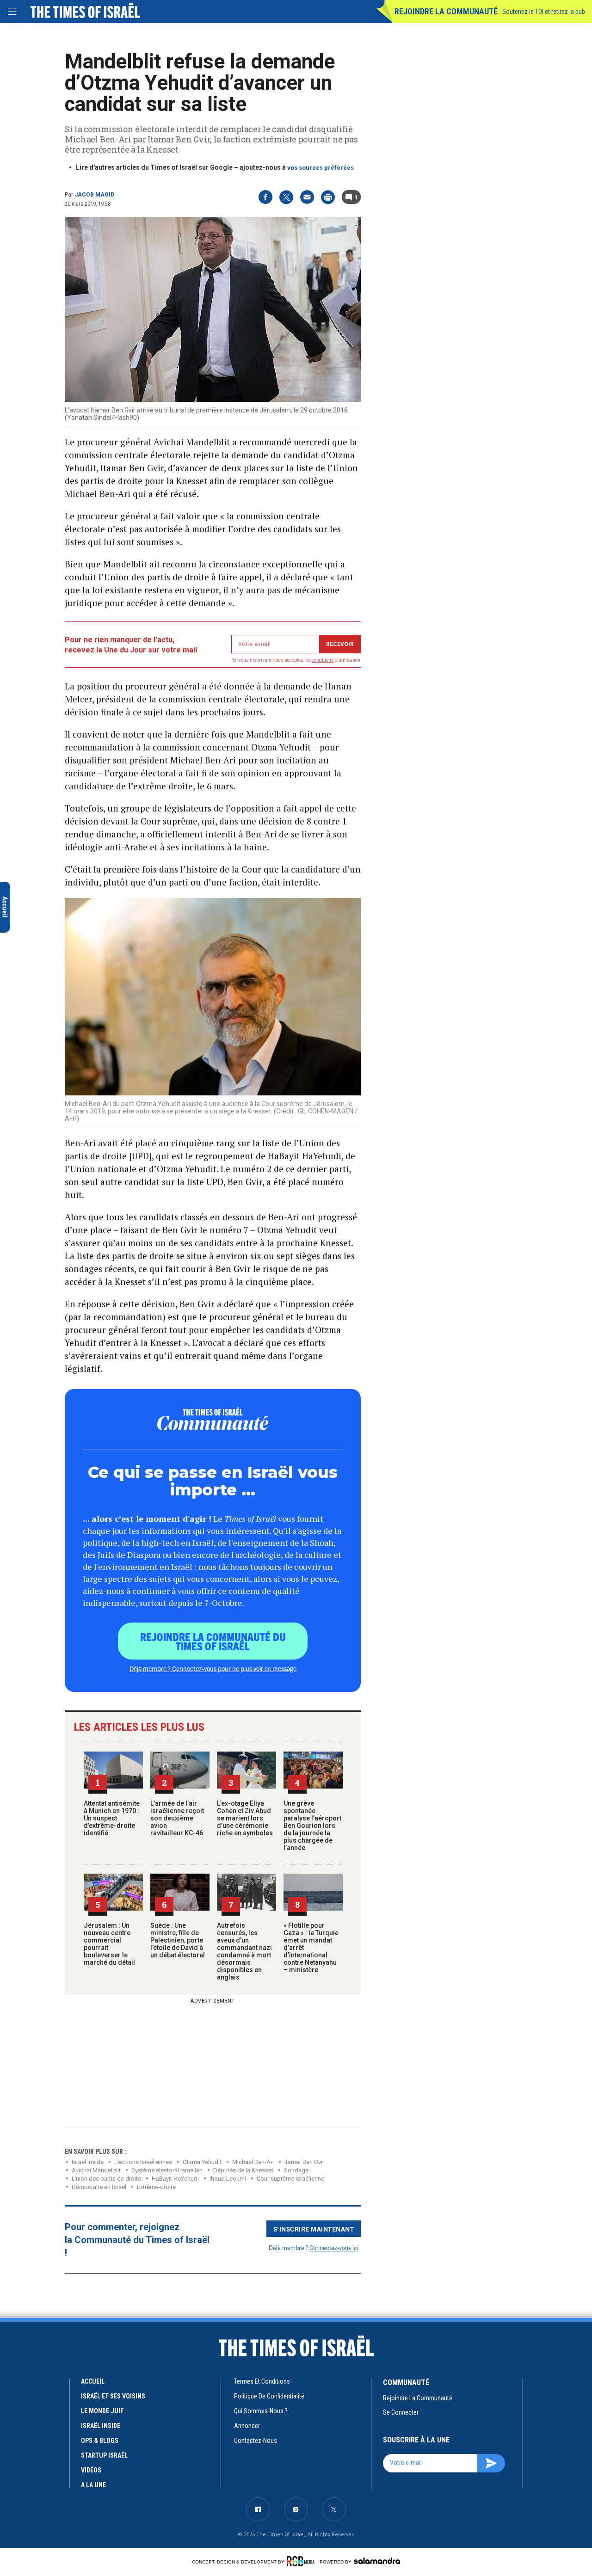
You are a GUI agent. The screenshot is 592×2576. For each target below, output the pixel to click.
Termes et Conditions (262, 2381)
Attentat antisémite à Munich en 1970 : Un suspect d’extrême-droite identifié (112, 1818)
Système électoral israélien (167, 2170)
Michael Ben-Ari (253, 2162)
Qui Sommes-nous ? (261, 2411)
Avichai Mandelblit (96, 2170)
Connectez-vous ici (334, 2247)
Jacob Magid (94, 195)
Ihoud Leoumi (228, 2179)
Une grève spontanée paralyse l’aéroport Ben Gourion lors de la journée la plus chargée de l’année (312, 1826)
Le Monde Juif (102, 2411)
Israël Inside (88, 2162)
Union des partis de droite (106, 2179)
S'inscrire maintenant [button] (314, 2229)
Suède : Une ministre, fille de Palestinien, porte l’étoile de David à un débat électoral (178, 1940)
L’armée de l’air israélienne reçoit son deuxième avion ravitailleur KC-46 (177, 1818)
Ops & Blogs (100, 2441)
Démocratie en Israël (99, 2187)
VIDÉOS (91, 2470)
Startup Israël (104, 2455)
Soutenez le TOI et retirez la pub (544, 12)
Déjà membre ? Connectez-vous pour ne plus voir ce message (213, 1668)
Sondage (296, 2170)
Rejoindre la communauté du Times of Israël (213, 1641)
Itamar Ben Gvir (304, 2162)
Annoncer (247, 2426)
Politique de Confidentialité (269, 2396)
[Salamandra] (377, 2561)
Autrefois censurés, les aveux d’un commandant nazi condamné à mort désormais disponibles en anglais (244, 1951)
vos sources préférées (321, 168)
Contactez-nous (256, 2441)
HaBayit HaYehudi (175, 2179)
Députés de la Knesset (243, 2170)
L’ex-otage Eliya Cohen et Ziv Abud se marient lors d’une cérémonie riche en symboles (245, 1818)
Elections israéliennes (143, 2162)
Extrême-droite (156, 2187)
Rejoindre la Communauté (446, 11)
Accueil (93, 2381)
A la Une (93, 2485)
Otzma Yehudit (202, 2162)
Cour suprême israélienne (290, 2179)
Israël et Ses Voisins (113, 2396)
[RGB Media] (302, 2561)
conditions (323, 660)
